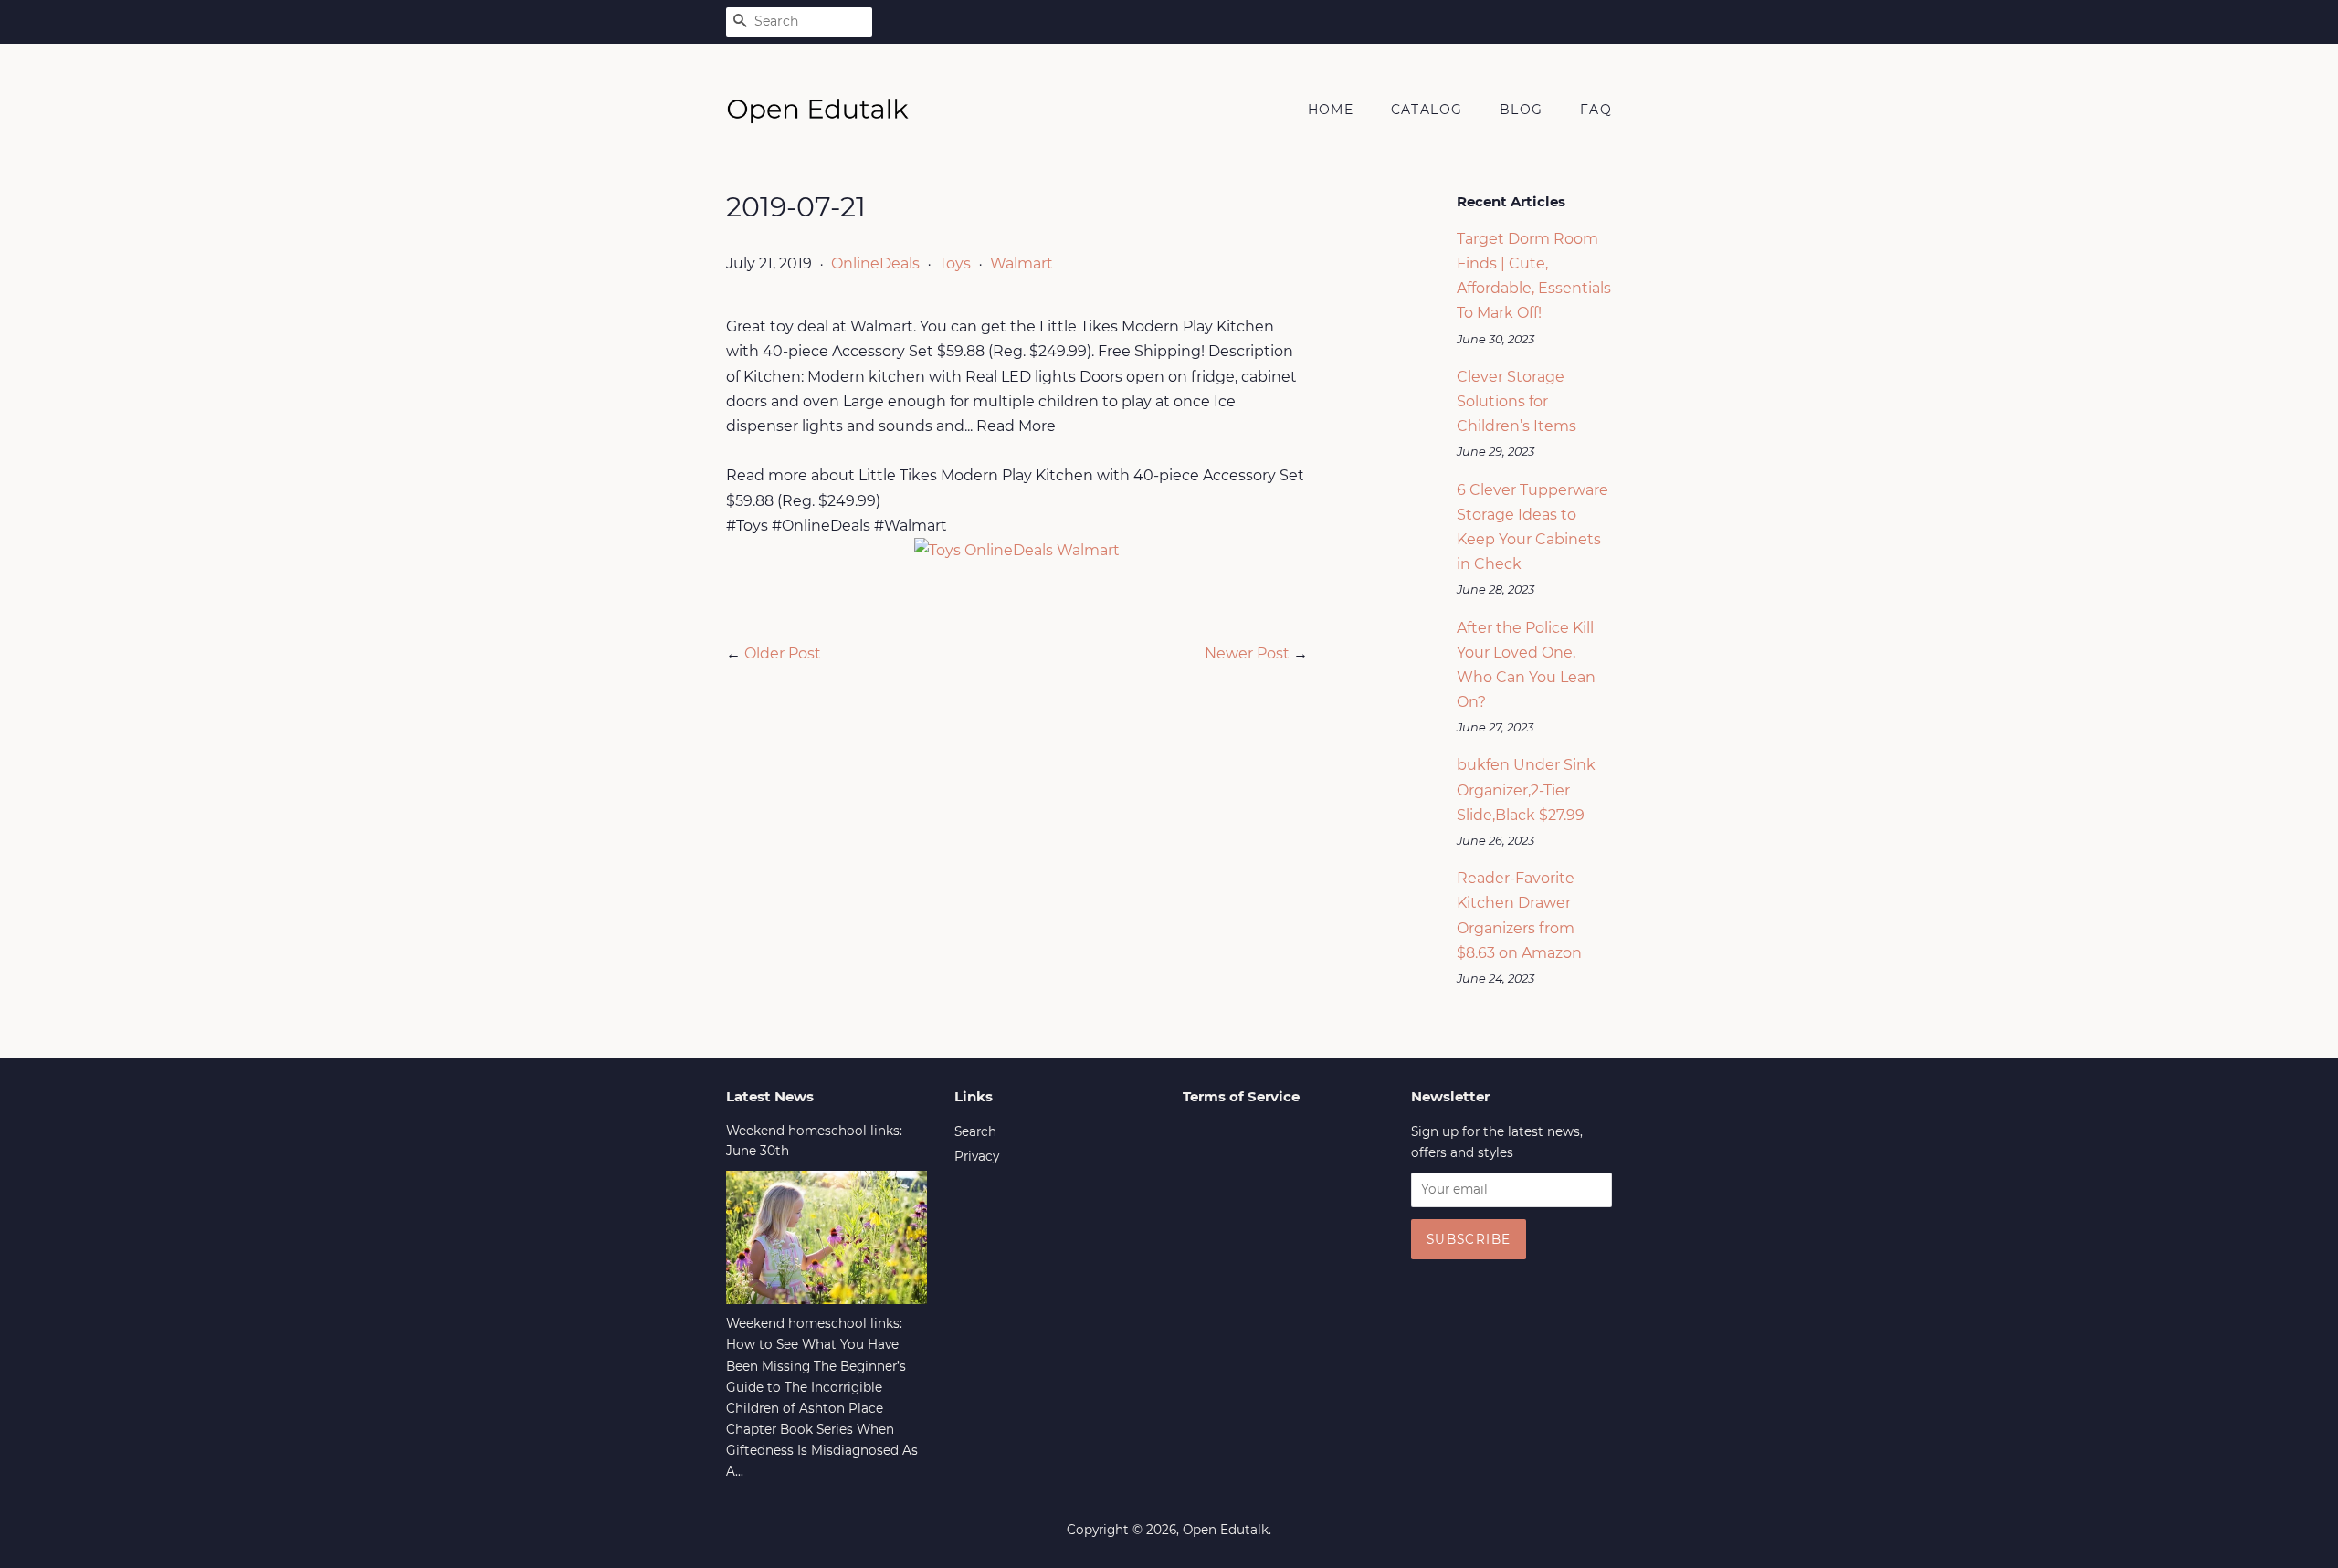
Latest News (770, 1096)
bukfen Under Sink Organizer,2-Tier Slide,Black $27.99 (1526, 789)
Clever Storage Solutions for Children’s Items (1517, 401)
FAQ (1596, 110)
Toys (955, 263)
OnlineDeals (875, 263)
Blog (1522, 110)
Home (1331, 110)
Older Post (783, 653)
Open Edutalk (1226, 1530)
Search (975, 1131)
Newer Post (1247, 653)
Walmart (1022, 263)
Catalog (1427, 110)
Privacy (977, 1156)
